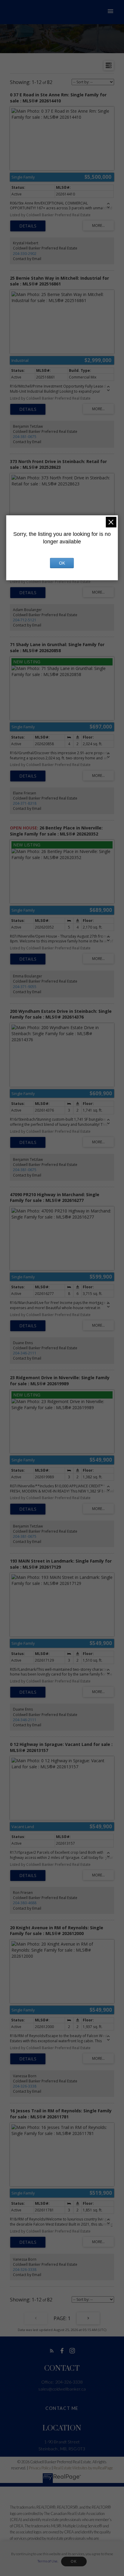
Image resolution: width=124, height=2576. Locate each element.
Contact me (62, 2408)
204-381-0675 (25, 437)
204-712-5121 (25, 620)
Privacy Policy (40, 2468)
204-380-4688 (25, 1903)
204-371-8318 (25, 803)
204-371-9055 (25, 987)
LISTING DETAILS (28, 226)
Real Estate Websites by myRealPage (83, 2468)
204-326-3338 (25, 2086)
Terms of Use (47, 2561)
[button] (52, 2351)
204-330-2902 (25, 254)
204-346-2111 (25, 1353)
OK (74, 2562)
